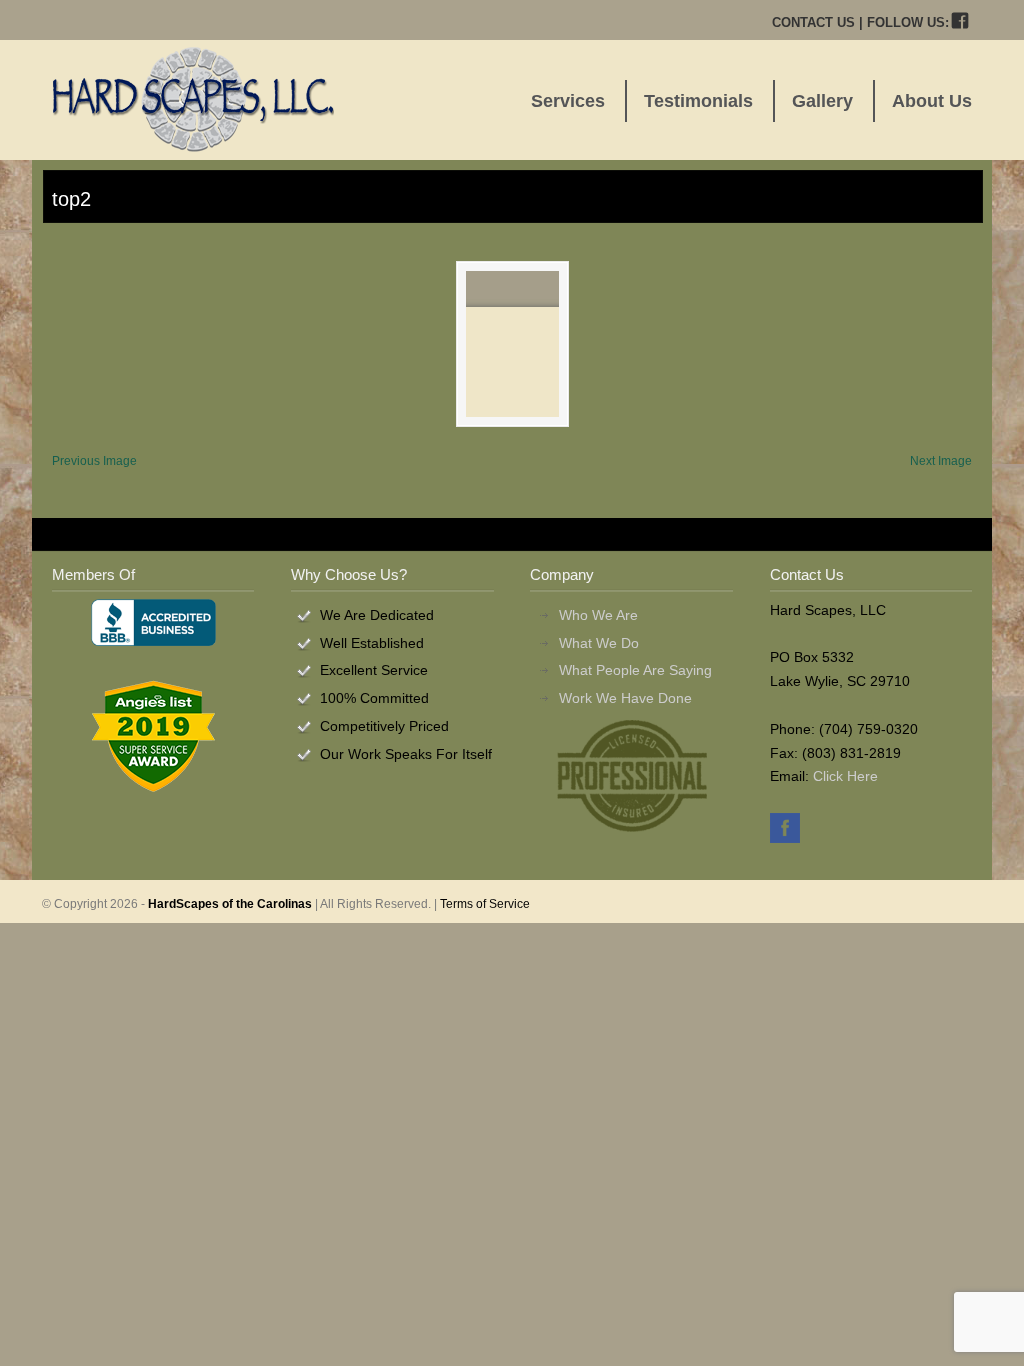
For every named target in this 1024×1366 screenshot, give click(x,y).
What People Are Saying (635, 670)
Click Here (845, 776)
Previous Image (94, 461)
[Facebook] (960, 22)
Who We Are (598, 615)
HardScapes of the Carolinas (230, 904)
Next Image (941, 461)
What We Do (599, 643)
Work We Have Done (625, 698)
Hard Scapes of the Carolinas (193, 99)
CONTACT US (813, 22)
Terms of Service (485, 904)
